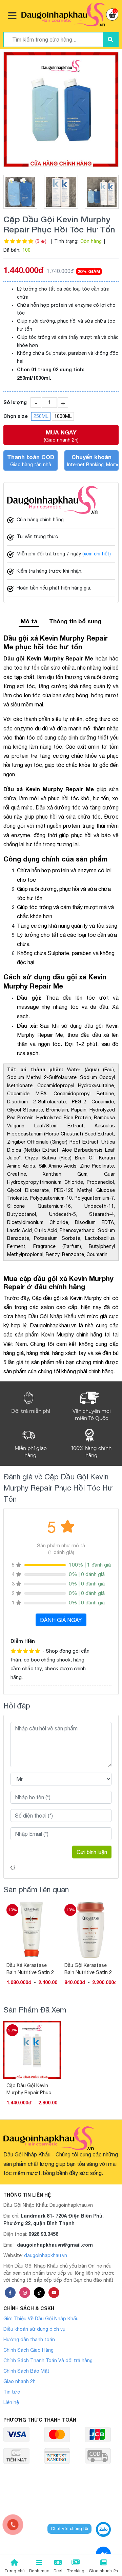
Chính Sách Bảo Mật (26, 2371)
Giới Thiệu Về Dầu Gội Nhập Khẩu (41, 2319)
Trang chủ (15, 2571)
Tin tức (12, 2392)
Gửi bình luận (92, 1852)
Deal (58, 2571)
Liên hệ (11, 2402)
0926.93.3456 (43, 2234)
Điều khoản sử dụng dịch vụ (34, 2329)
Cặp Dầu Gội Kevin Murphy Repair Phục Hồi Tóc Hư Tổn (29, 2089)
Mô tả (29, 621)
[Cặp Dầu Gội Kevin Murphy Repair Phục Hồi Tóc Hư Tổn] (61, 109)
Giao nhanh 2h (19, 2381)
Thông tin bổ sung (75, 621)
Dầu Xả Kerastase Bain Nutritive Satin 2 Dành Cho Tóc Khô (30, 1969)
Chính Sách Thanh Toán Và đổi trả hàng (48, 2360)
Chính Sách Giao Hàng (28, 2350)
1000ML (63, 416)
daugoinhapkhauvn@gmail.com (55, 2245)
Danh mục (39, 2571)
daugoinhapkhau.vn (46, 2255)
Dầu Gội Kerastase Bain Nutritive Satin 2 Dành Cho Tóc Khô (88, 1969)
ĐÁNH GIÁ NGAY (61, 1620)
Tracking (76, 2571)
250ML (41, 416)
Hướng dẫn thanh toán (29, 2340)
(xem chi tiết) (97, 554)
